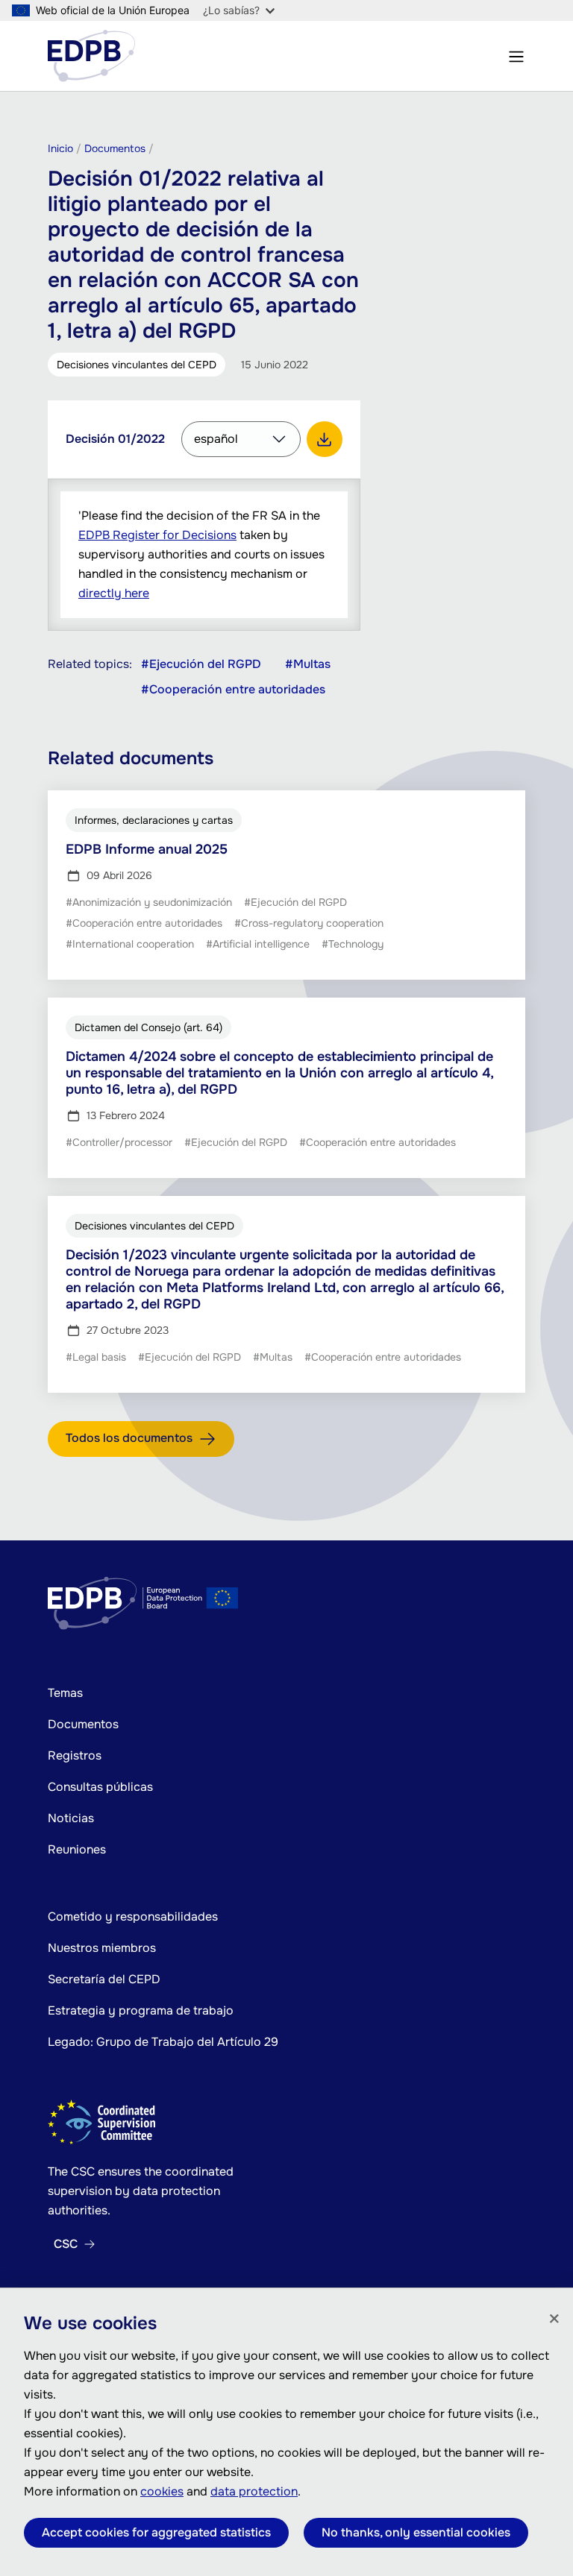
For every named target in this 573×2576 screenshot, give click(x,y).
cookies (162, 2491)
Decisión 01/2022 (115, 439)
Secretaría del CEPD (104, 1979)
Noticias (71, 1818)
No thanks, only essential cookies (416, 2532)
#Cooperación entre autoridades (233, 690)
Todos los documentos (129, 1438)
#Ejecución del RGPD (201, 664)
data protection (254, 2491)
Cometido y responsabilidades (133, 1917)
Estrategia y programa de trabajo (141, 2010)
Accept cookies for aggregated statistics (156, 2532)
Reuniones (77, 1849)
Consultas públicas (100, 1787)
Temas (65, 1693)
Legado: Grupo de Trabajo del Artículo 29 (163, 2042)
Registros (75, 1755)
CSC (66, 2244)
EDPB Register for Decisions (157, 535)
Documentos (83, 1724)
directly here (114, 593)
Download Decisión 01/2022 (325, 439)
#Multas (308, 664)
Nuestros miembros (102, 1948)
